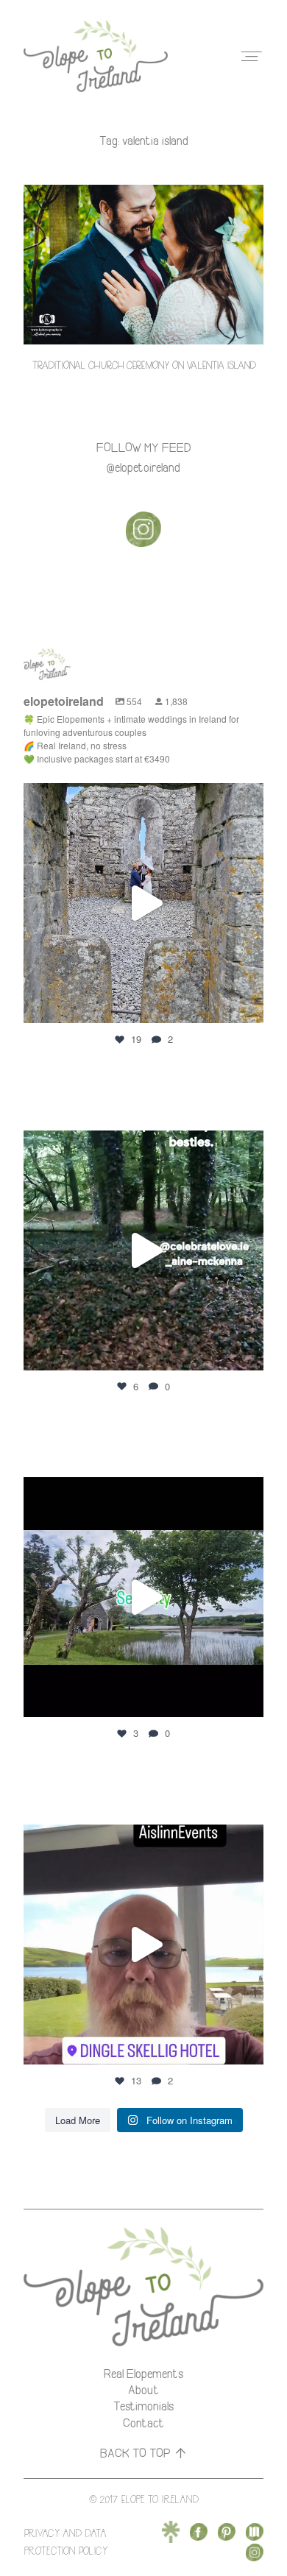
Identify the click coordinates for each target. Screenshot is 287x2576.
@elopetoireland (143, 467)
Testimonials (143, 2406)
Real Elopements (143, 2374)
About (143, 2390)
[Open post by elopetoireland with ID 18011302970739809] (143, 903)
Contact (143, 2423)
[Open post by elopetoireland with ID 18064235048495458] (143, 1250)
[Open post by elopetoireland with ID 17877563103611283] (143, 1597)
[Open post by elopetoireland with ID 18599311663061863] (143, 1945)
